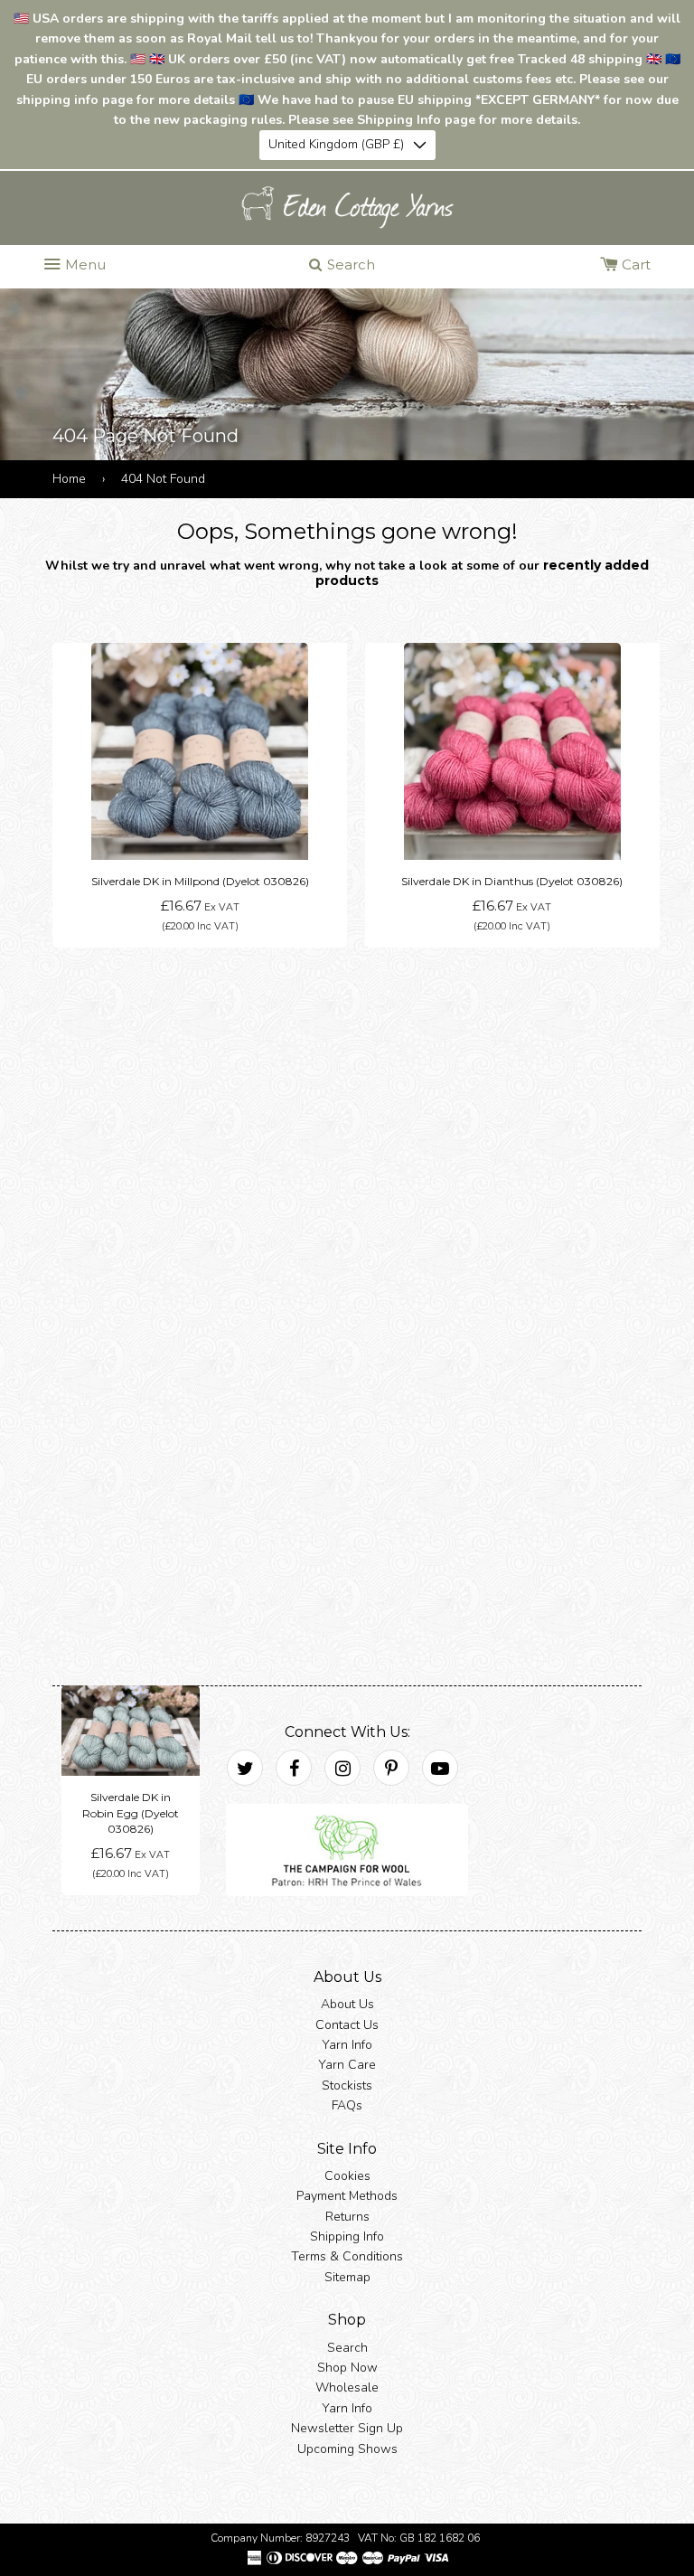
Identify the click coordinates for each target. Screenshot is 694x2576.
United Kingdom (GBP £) (336, 144)
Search (347, 2347)
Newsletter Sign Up (347, 2428)
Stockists (347, 2085)
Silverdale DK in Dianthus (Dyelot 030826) (512, 881)
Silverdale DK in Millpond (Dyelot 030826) (200, 881)
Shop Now (347, 2368)
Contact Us (347, 2024)
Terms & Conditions (347, 2256)
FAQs (347, 2105)
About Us (347, 2004)
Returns (347, 2216)
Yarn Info (347, 2045)
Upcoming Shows (347, 2448)
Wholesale (347, 2387)
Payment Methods (347, 2196)
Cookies (347, 2176)
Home (69, 479)
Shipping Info (347, 2236)
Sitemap (347, 2277)
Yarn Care (347, 2065)
